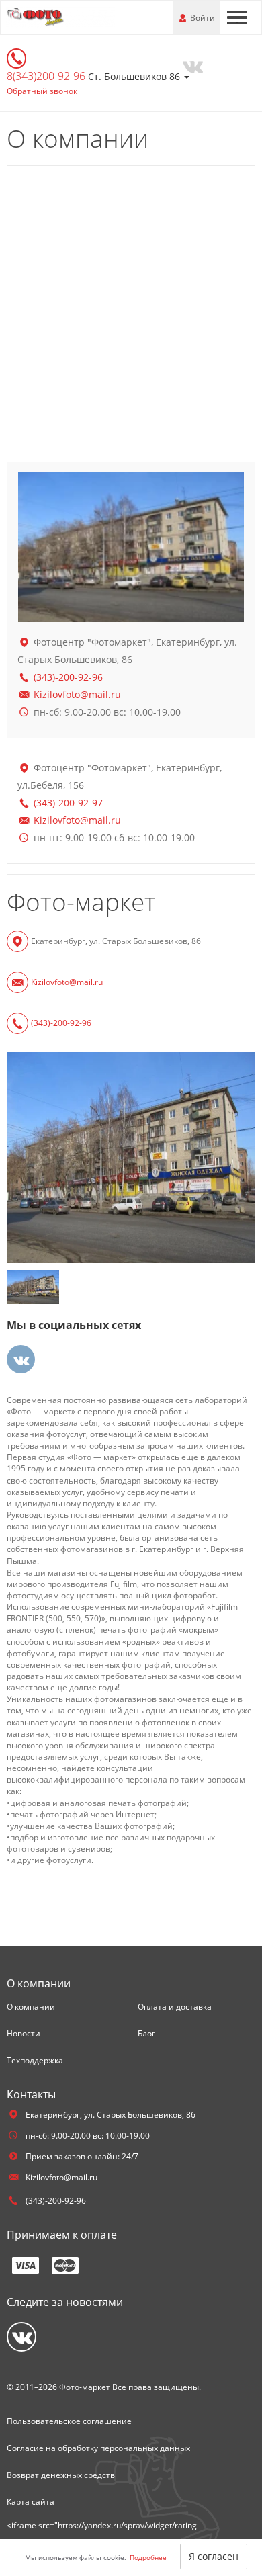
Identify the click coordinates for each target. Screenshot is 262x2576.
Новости (24, 2033)
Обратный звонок (42, 91)
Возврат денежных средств (61, 2475)
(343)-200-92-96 (68, 677)
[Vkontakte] (192, 65)
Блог (146, 2033)
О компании (31, 2007)
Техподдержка (35, 2060)
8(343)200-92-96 (47, 76)
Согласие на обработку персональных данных (98, 2448)
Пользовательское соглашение (69, 2421)
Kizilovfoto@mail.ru (77, 694)
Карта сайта (31, 2502)
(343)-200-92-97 (68, 803)
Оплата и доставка (175, 2007)
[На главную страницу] (60, 16)
